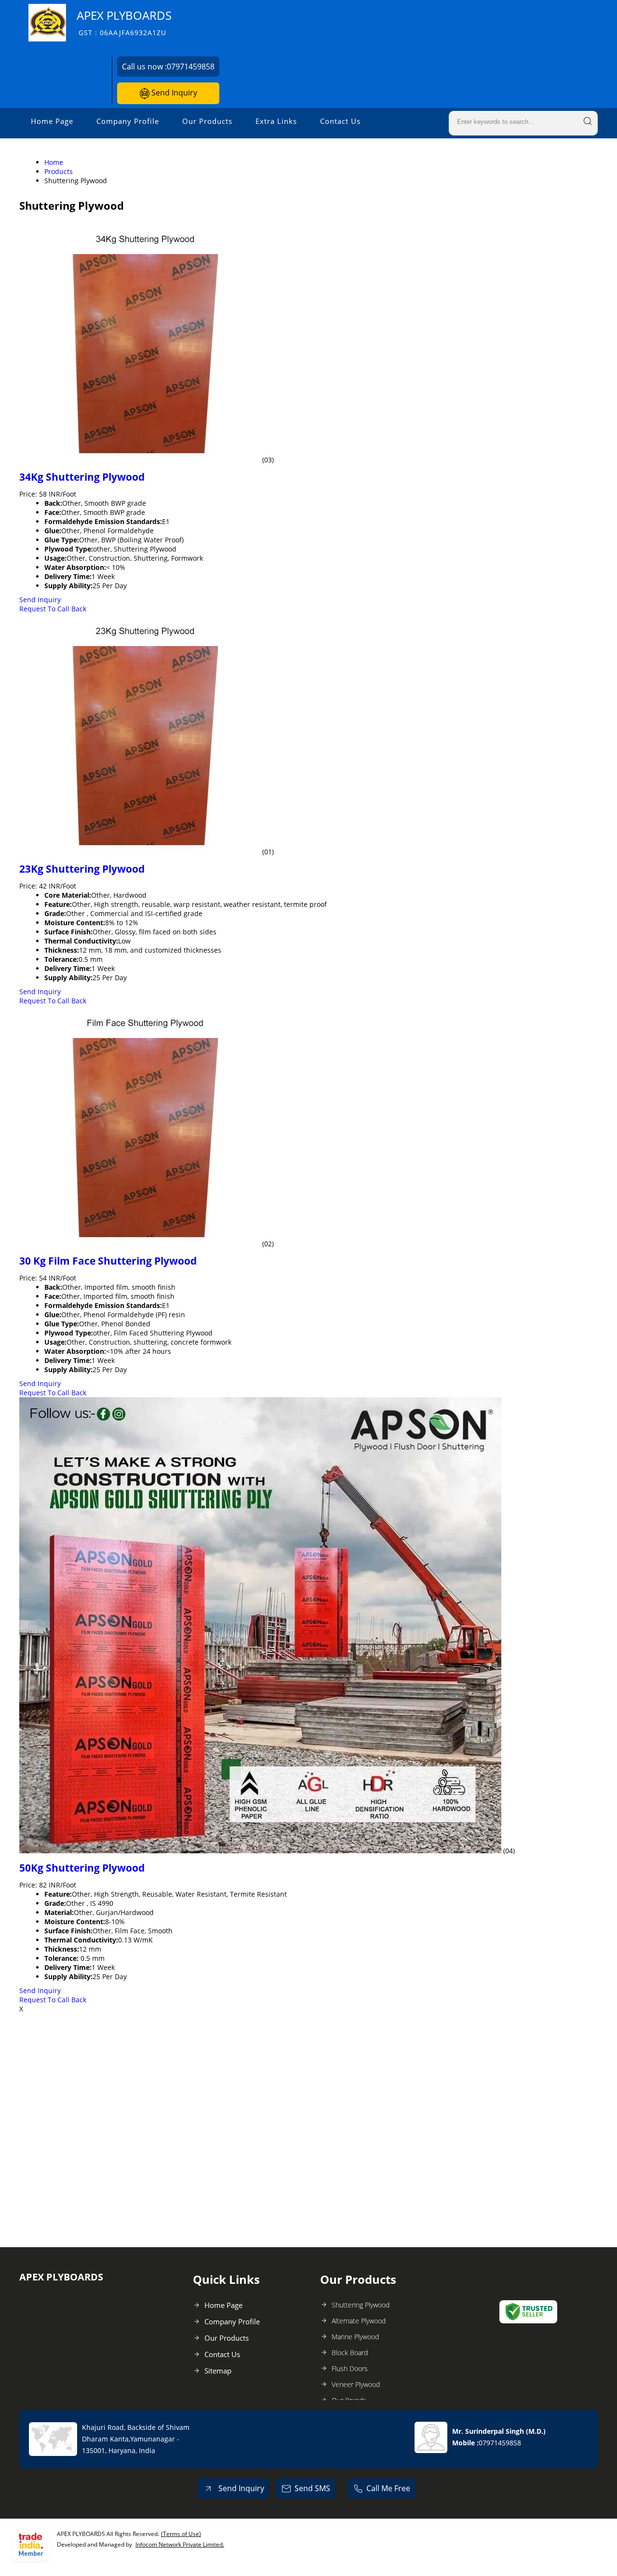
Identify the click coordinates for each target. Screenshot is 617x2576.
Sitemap (218, 2371)
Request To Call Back (53, 609)
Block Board (350, 2353)
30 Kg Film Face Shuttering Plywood (108, 1261)
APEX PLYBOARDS (124, 22)
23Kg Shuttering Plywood (82, 869)
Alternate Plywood (359, 2321)
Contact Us (340, 121)
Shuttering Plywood (361, 2305)
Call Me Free (388, 2488)
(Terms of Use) (181, 2534)
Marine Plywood (355, 2337)
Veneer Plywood (356, 2384)
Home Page (52, 121)
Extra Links (276, 121)
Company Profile (128, 121)
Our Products (207, 121)
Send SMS (312, 2488)
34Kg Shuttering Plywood (82, 477)
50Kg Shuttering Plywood (82, 1868)
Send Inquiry (173, 93)
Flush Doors (350, 2368)
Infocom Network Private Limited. (180, 2544)
